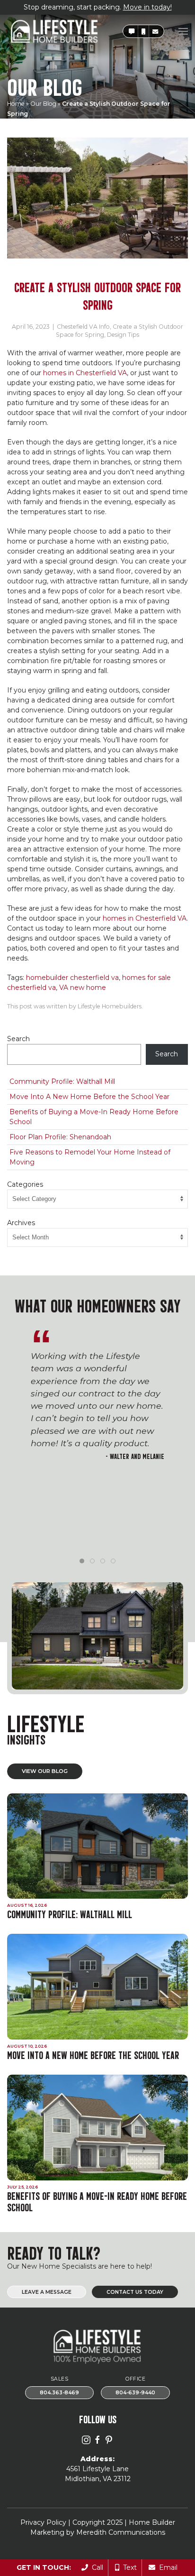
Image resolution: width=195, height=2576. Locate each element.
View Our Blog (45, 1771)
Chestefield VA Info (83, 327)
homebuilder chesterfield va (72, 978)
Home (16, 104)
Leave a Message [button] (47, 2292)
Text (128, 2567)
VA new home (83, 988)
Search (18, 1039)
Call (96, 2567)
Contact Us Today (135, 2292)
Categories (25, 1184)
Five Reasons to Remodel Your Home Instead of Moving (90, 1157)
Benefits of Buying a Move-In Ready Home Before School (94, 1117)
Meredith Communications (121, 2532)
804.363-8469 (59, 2393)
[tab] (82, 1561)
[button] (132, 32)
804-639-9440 (135, 2393)
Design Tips (123, 335)
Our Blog (43, 104)
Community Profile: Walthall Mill (62, 1081)
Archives (21, 1223)
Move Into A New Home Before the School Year (89, 1097)
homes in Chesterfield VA (85, 373)
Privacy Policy (43, 2522)
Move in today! (147, 7)
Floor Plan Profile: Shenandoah (60, 1137)
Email (166, 2567)
